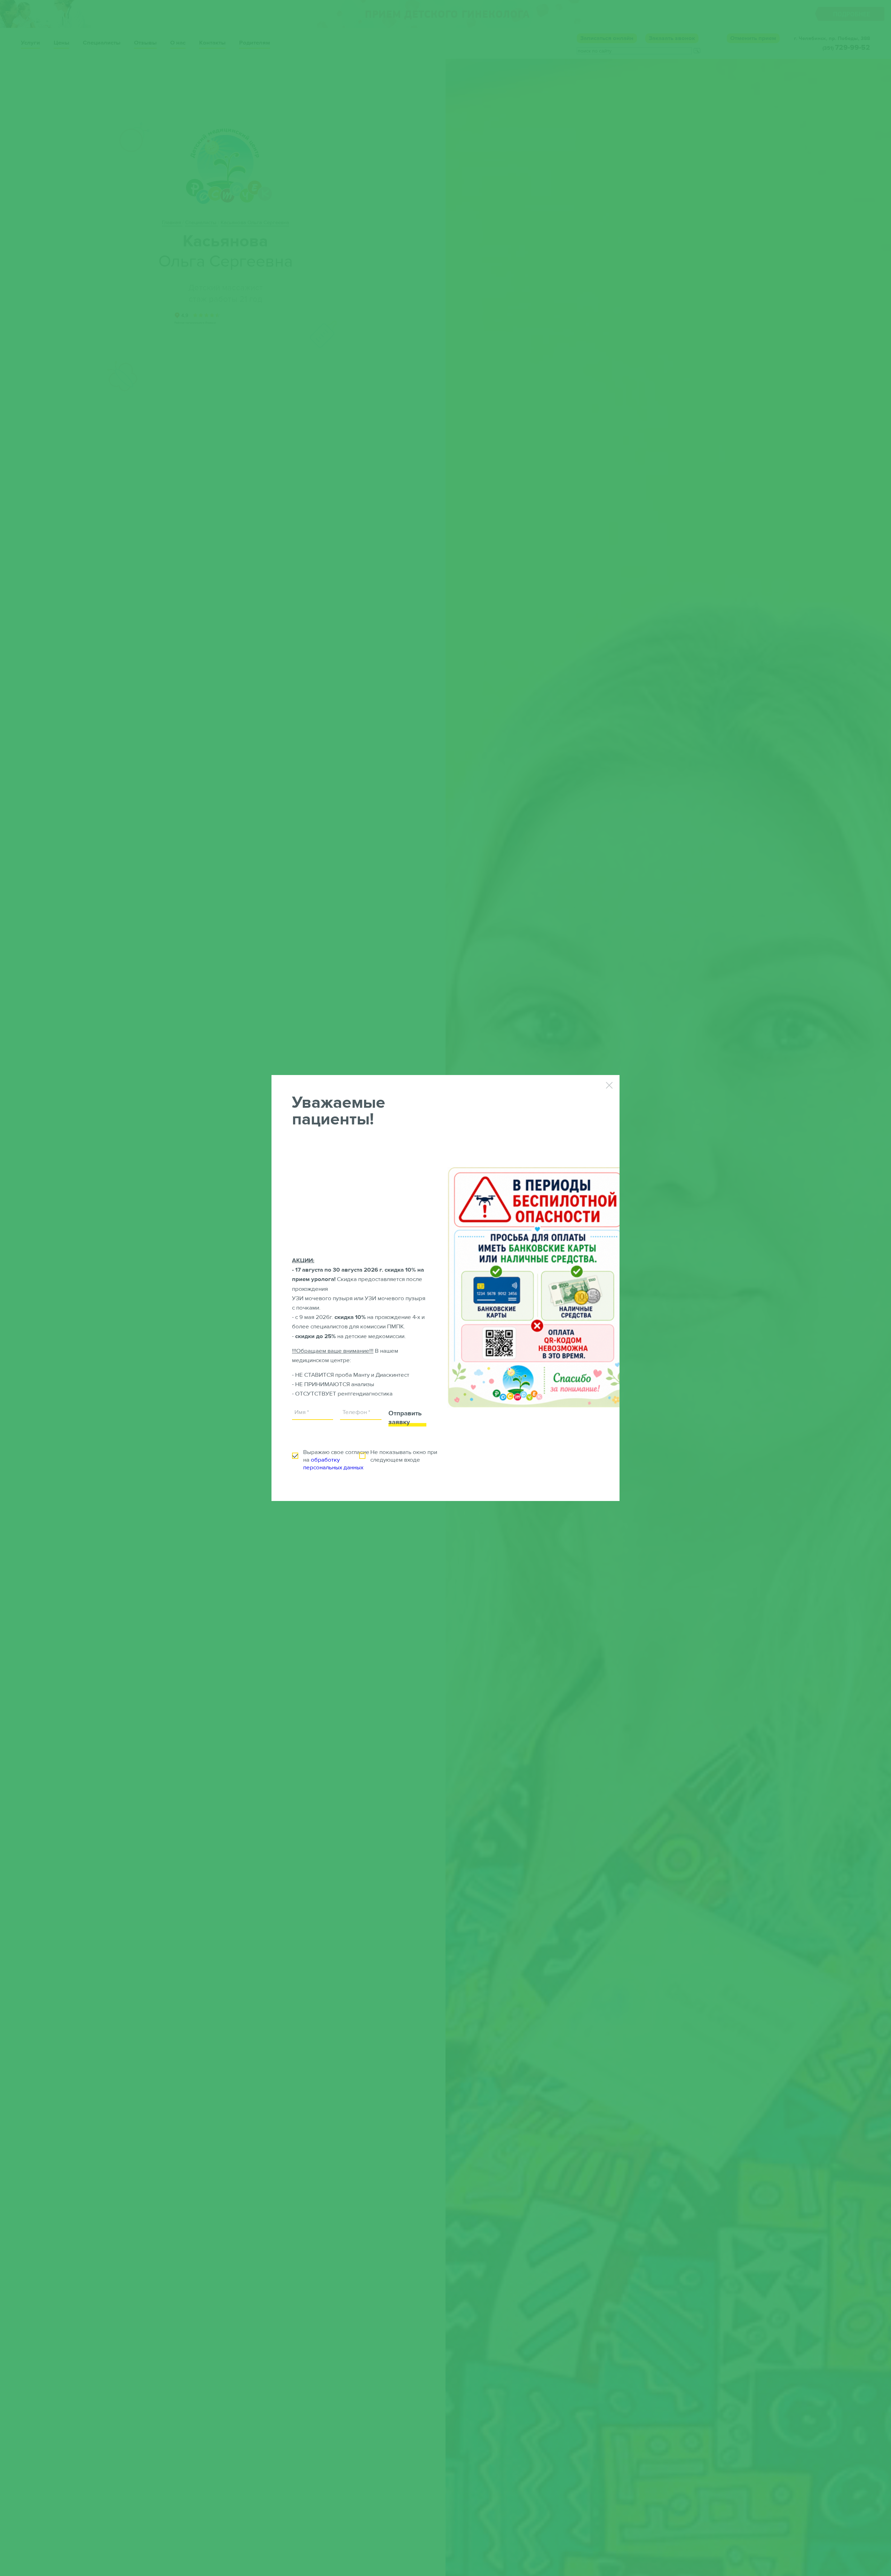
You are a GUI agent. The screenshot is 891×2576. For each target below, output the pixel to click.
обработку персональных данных (333, 1464)
